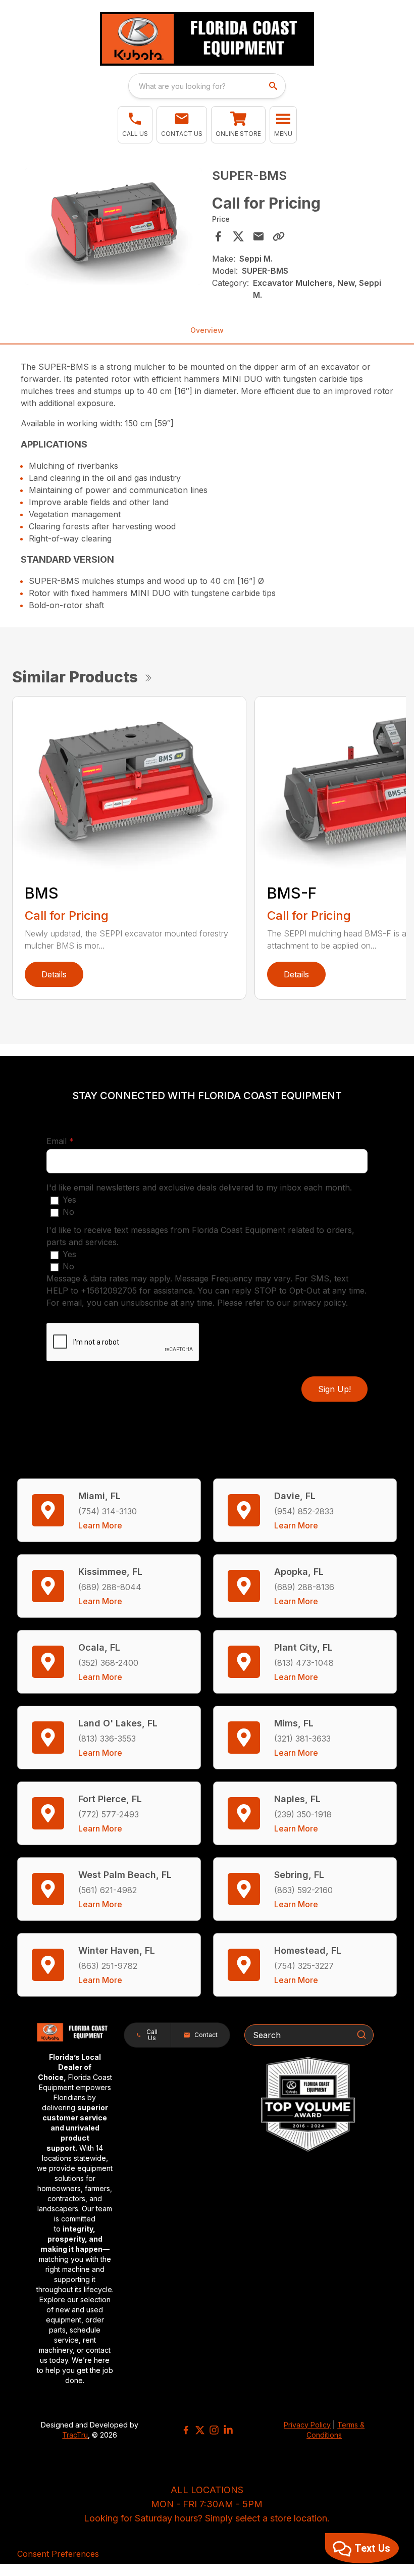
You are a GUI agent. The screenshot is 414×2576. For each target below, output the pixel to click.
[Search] (361, 2035)
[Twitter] (200, 2430)
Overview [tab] (207, 330)
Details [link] (54, 974)
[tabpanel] (113, 228)
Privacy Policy (307, 2425)
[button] (135, 125)
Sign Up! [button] (334, 1389)
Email (76, 1141)
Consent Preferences (58, 2554)
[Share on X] (238, 236)
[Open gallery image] (113, 226)
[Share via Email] (258, 236)
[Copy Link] (279, 236)
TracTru (75, 2435)
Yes (69, 1200)
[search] (274, 86)
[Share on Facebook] (218, 236)
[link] (238, 125)
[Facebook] (186, 2430)
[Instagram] (214, 2430)
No (68, 1212)
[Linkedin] (228, 2430)
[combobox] (207, 86)
